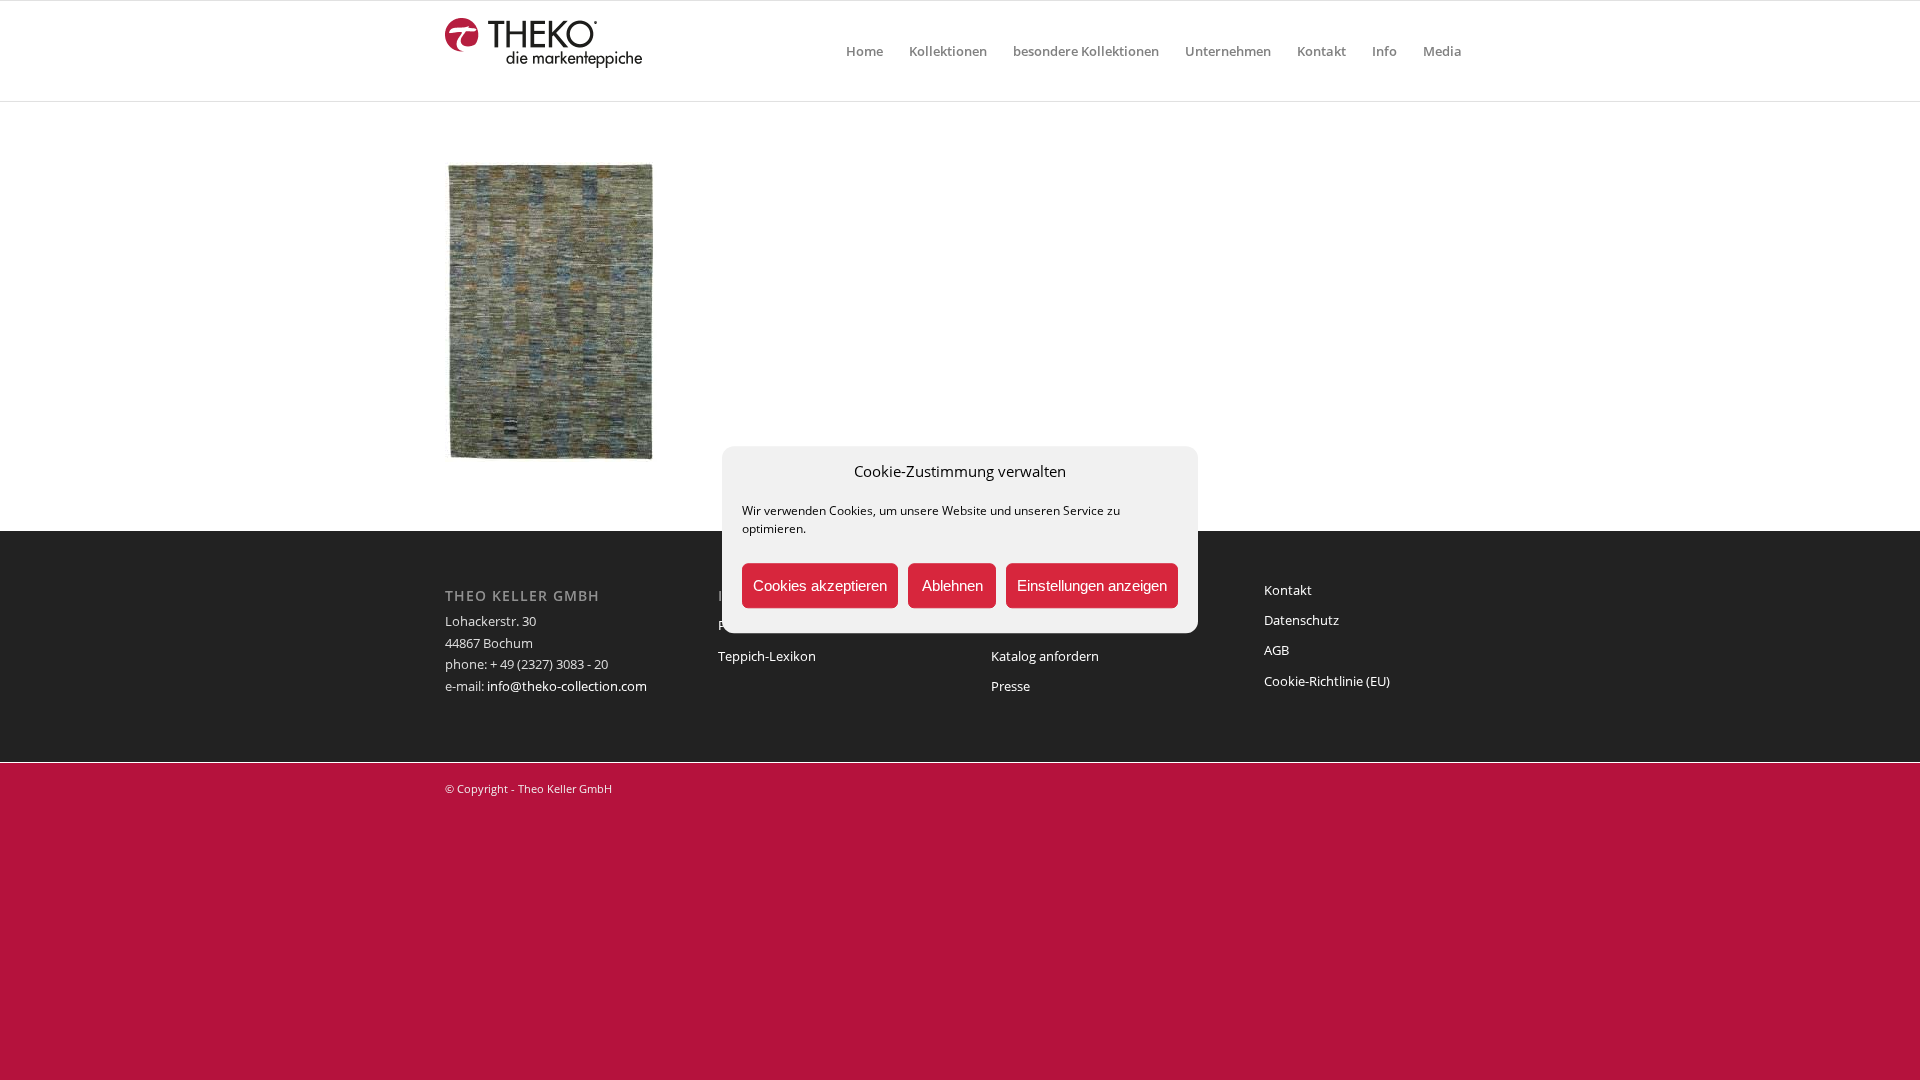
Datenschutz (1301, 620)
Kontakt (1288, 590)
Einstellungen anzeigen (1092, 585)
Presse (1010, 686)
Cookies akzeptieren (820, 585)
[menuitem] (864, 51)
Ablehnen (952, 585)
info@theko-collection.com (567, 686)
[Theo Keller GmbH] (544, 51)
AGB (1276, 650)
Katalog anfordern (1045, 656)
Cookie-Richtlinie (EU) (1327, 681)
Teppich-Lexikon (767, 656)
